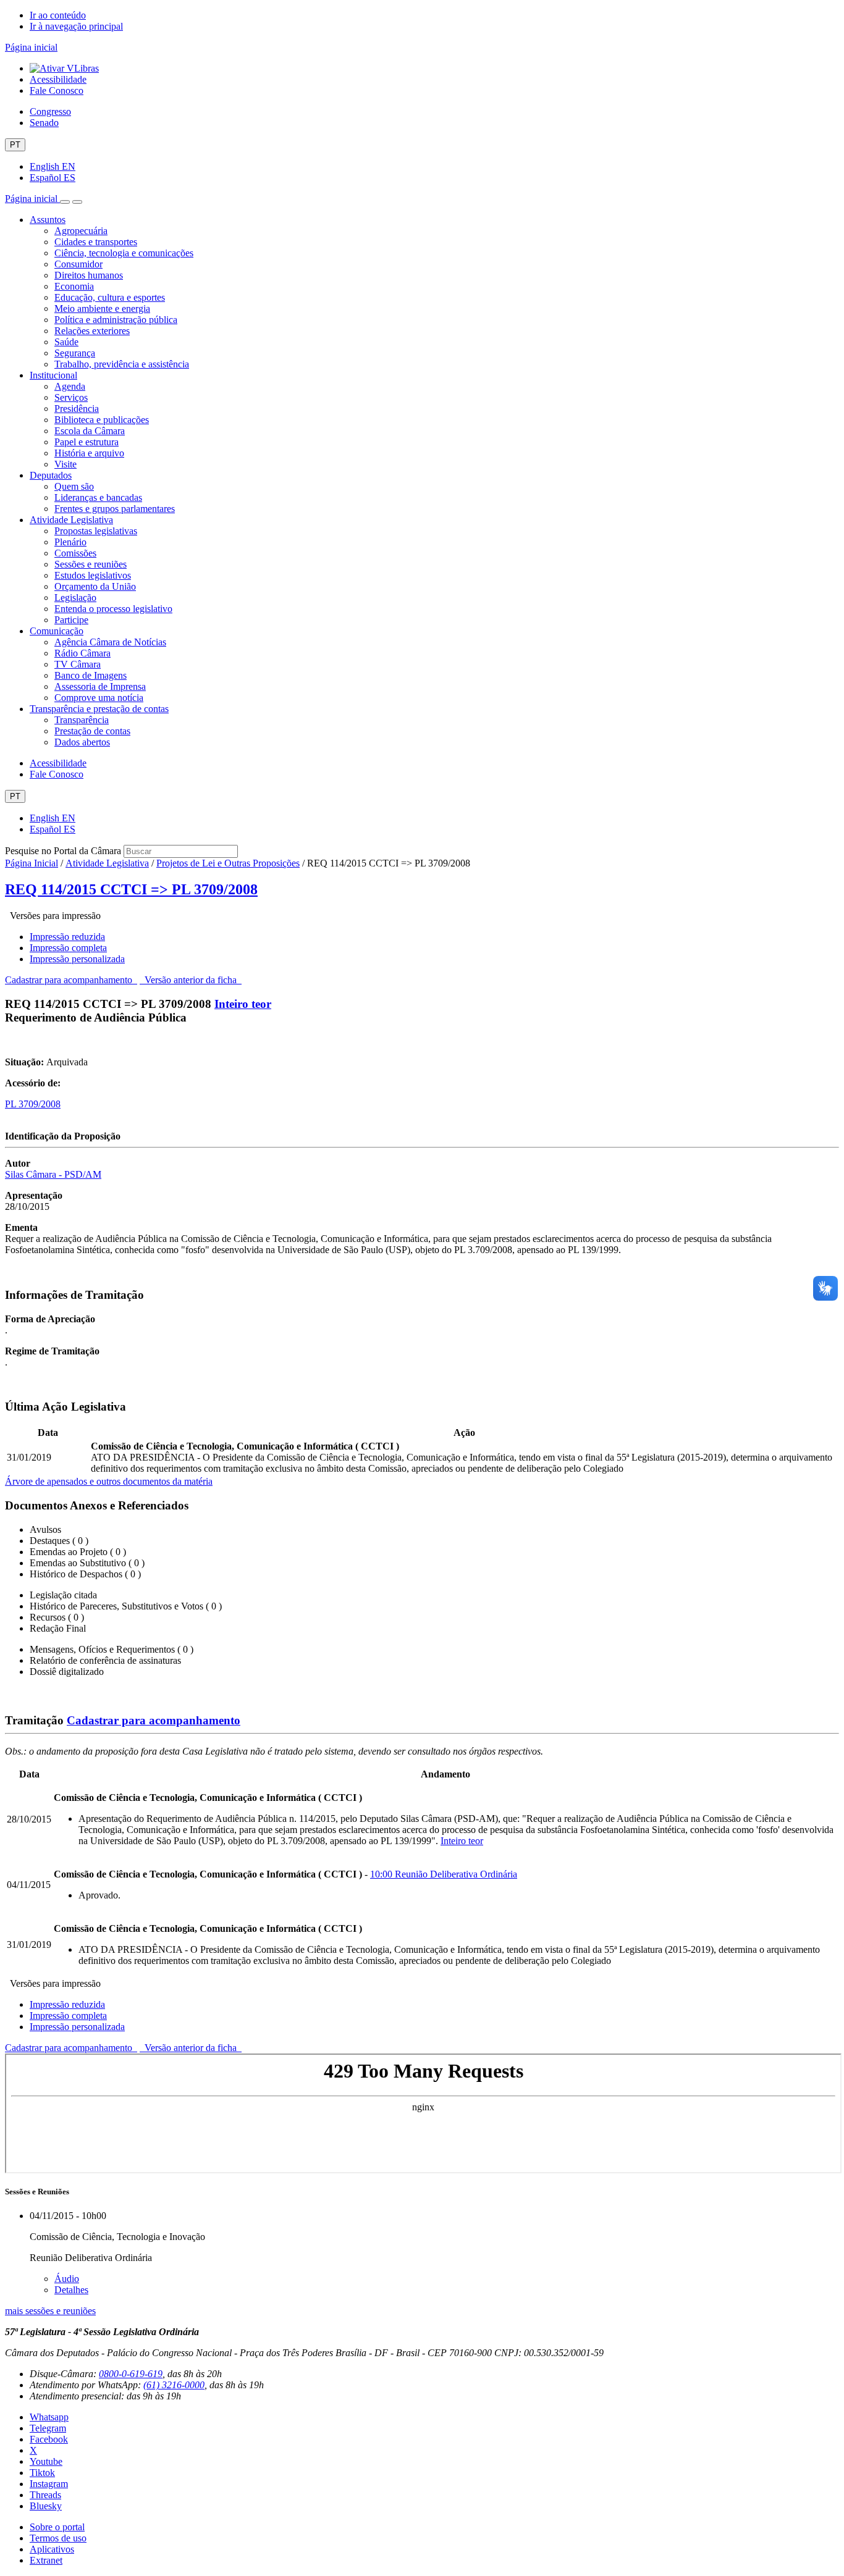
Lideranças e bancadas (98, 497)
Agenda (70, 386)
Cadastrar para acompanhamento (71, 980)
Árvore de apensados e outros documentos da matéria (109, 1481)
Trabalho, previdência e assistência (122, 364)
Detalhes (71, 2290)
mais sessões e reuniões (50, 2311)
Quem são (74, 486)
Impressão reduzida (67, 937)
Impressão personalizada (77, 959)
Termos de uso (58, 2538)
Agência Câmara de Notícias (110, 642)
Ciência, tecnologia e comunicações (124, 253)
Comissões (75, 553)
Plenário (70, 542)
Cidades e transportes (96, 242)
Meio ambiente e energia (102, 308)
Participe (71, 620)
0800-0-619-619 (131, 2374)
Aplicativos (52, 2549)
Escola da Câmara (90, 431)
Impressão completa (68, 948)
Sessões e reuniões (91, 564)
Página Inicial (32, 863)
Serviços (71, 397)
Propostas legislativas (96, 531)
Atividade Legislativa (71, 520)
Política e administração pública (116, 320)
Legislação (75, 598)
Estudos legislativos (93, 575)
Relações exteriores (92, 331)
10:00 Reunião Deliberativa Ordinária (444, 1874)
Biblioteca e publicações (102, 420)
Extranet (46, 2560)
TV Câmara (78, 664)
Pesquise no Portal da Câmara (63, 851)
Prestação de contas (92, 731)
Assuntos (48, 220)
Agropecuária (81, 231)
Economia (74, 286)
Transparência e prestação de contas (99, 709)
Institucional (53, 375)
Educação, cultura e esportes (110, 297)
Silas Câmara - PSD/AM (53, 1174)
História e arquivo (89, 453)
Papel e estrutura (87, 442)
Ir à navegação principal (76, 26)
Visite (65, 464)
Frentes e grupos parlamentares (115, 509)
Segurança (75, 353)
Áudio (67, 2279)
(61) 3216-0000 (174, 2385)
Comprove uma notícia (99, 698)
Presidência (77, 409)
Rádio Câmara (82, 653)
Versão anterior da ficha (191, 980)
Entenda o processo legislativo (113, 609)
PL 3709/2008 (33, 1104)
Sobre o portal (57, 2527)
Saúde (66, 342)
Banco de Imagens (91, 675)
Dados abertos (82, 742)
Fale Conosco (57, 90)
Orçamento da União (95, 586)
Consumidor (78, 264)
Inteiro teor (243, 1004)
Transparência (82, 720)
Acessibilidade (58, 79)
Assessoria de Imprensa (100, 686)
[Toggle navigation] (65, 202)
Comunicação (57, 631)
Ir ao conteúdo (58, 15)
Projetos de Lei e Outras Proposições (228, 863)
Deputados (51, 475)
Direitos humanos (89, 275)
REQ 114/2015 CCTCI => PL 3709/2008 (131, 889)
